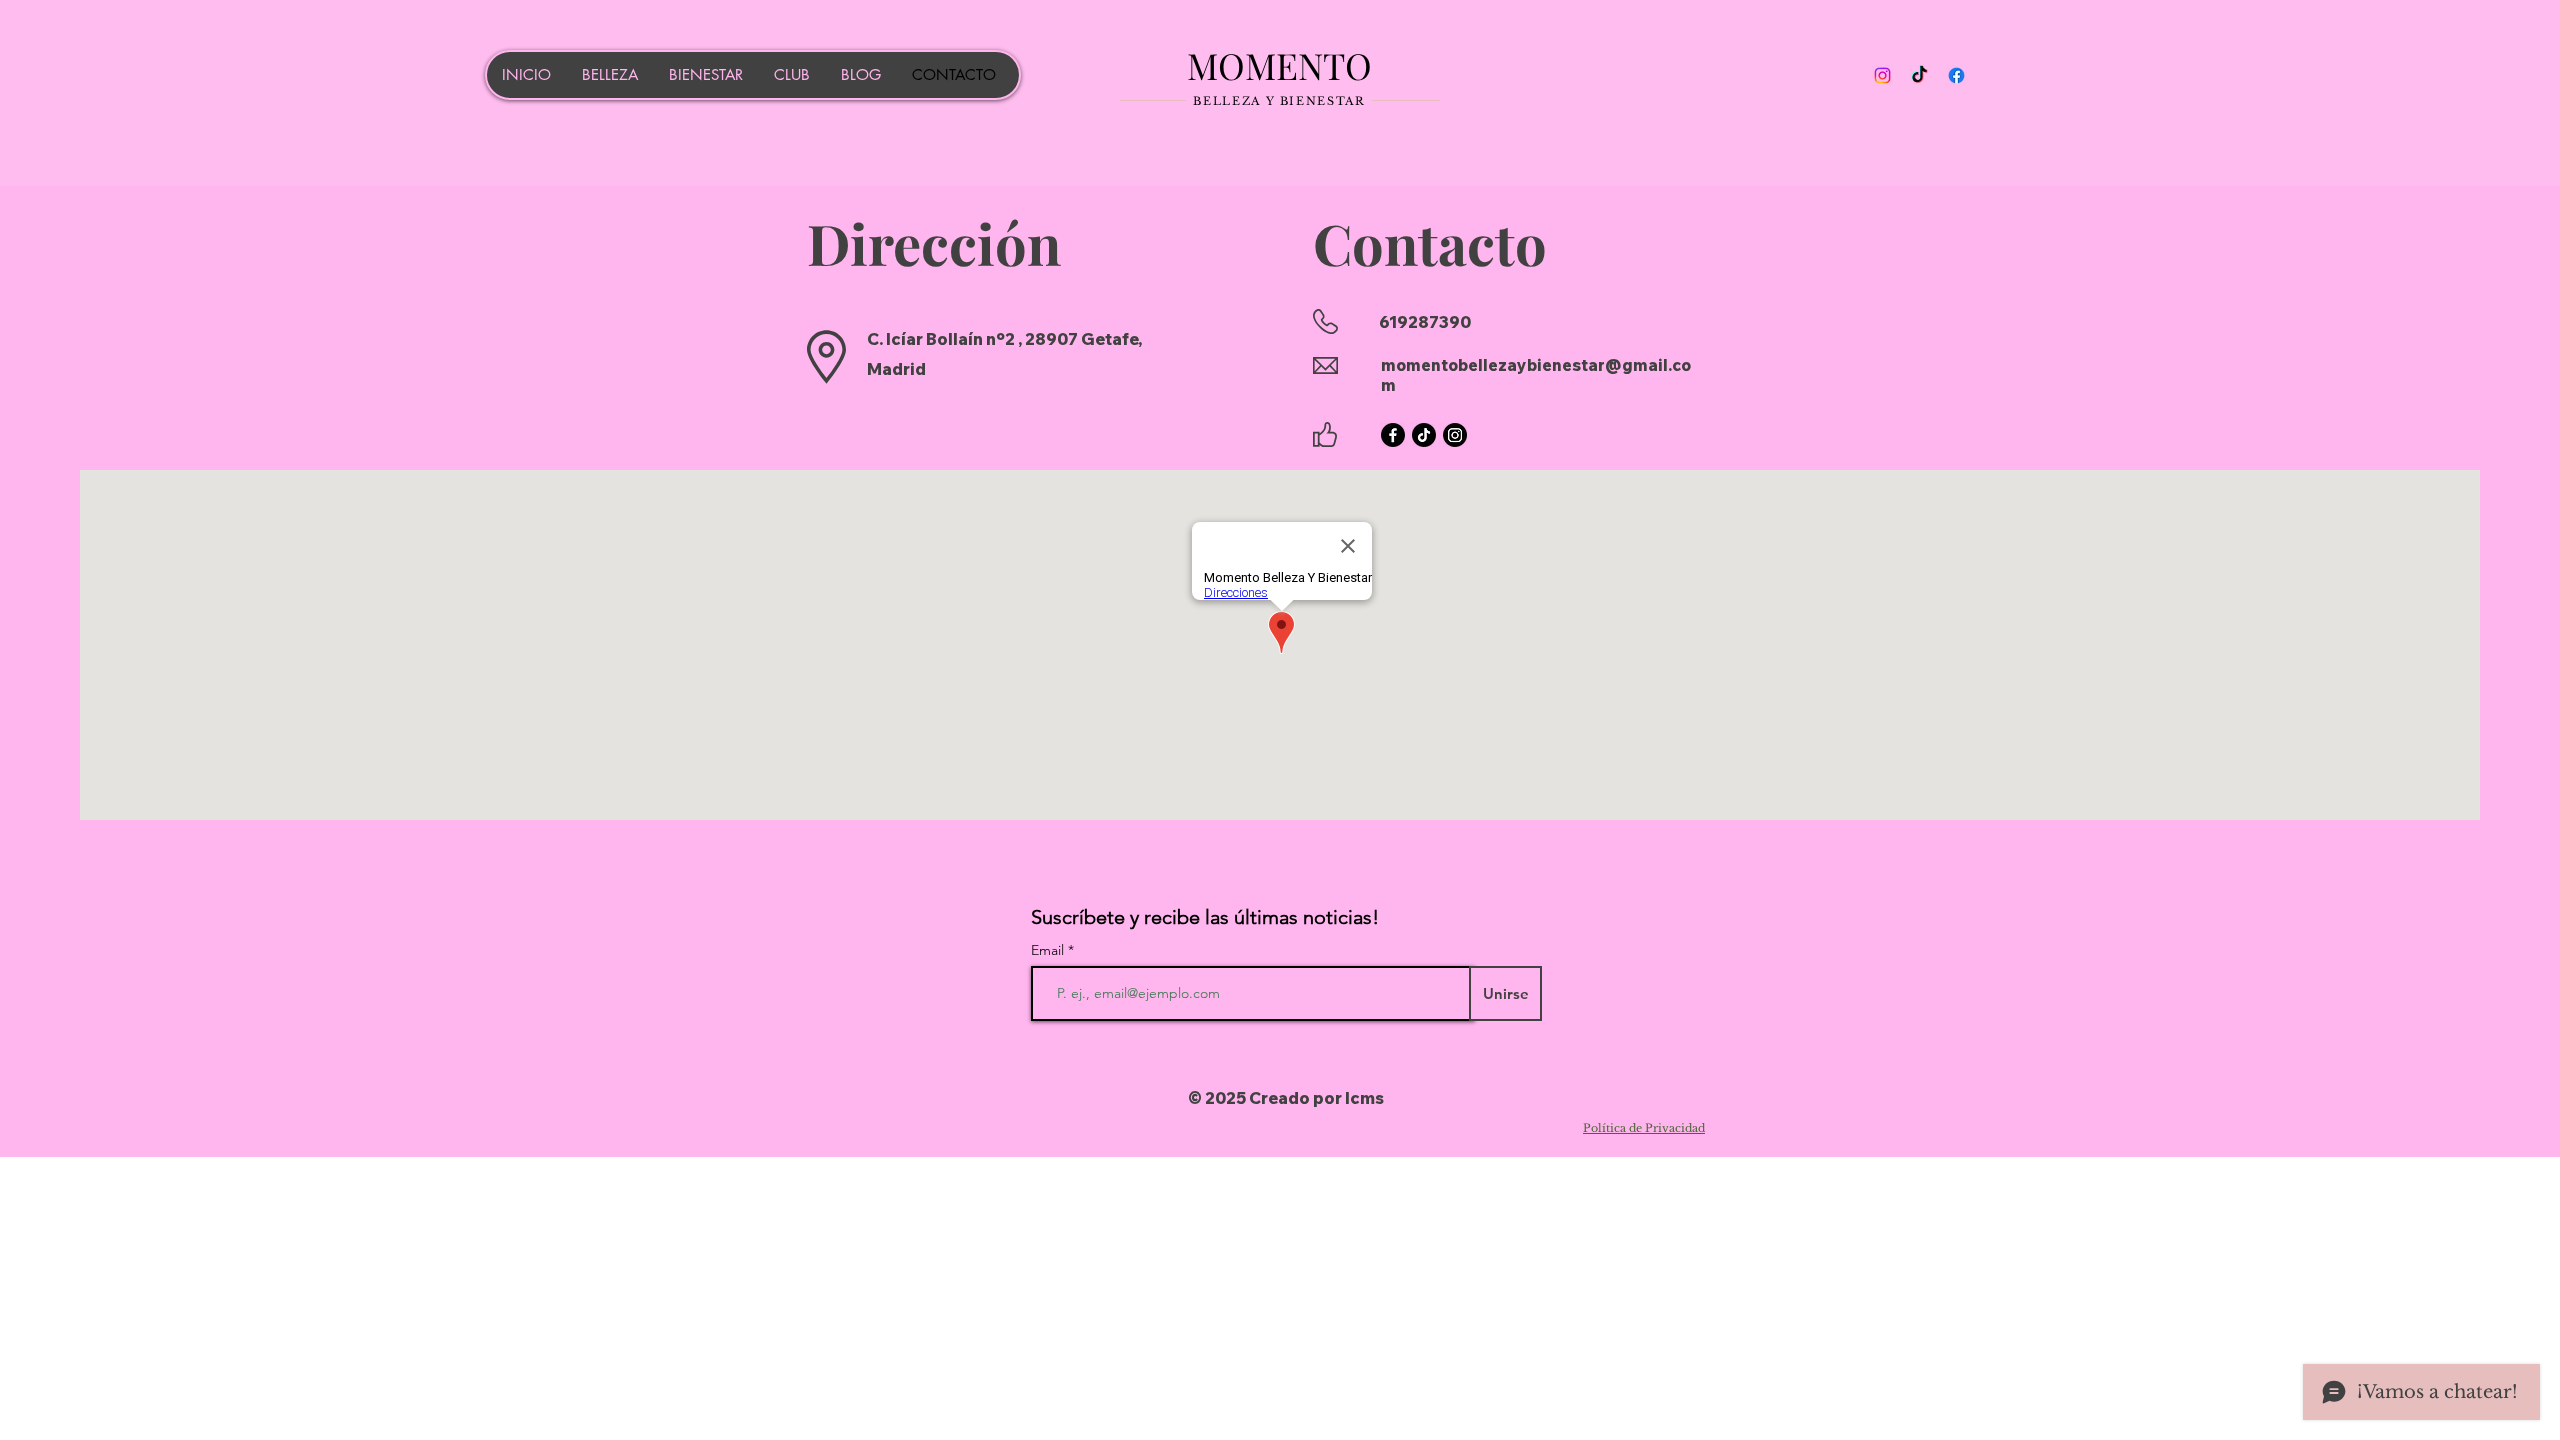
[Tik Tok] (1919, 75)
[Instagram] (1882, 75)
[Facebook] (1956, 75)
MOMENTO (1279, 65)
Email (1049, 950)
